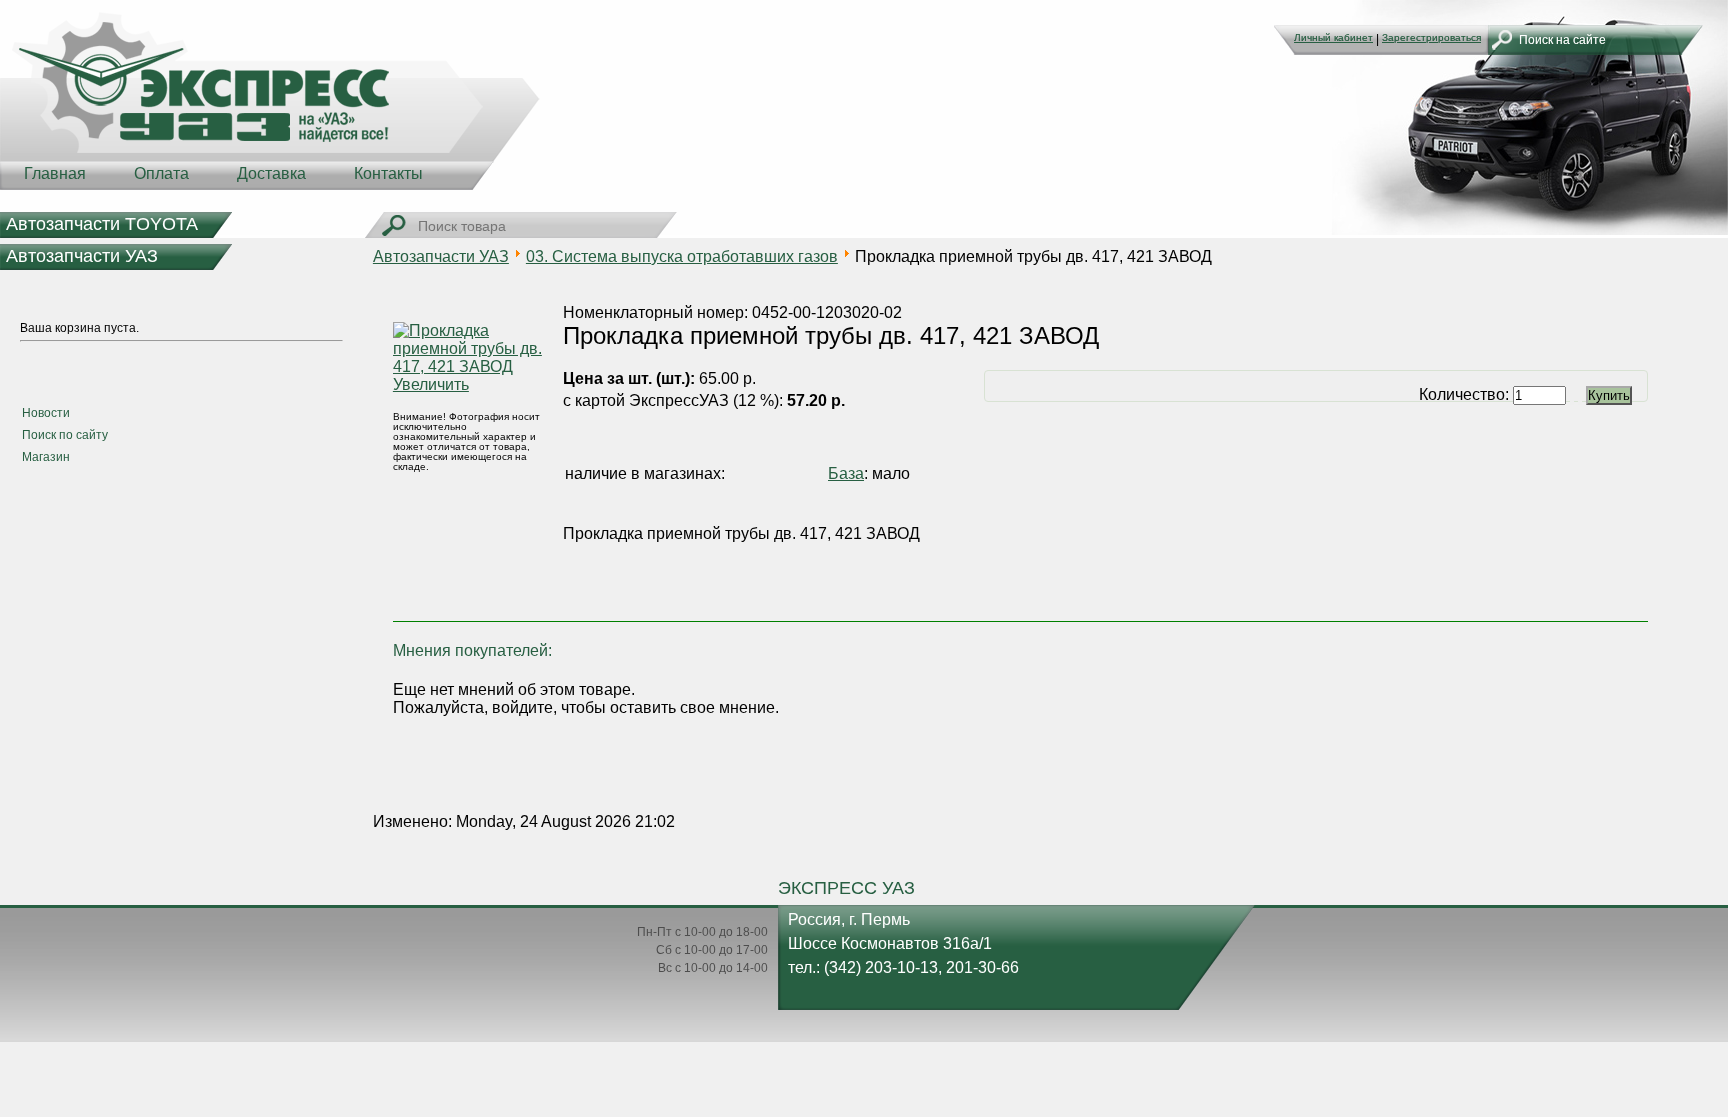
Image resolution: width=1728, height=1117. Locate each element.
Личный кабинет (1333, 37)
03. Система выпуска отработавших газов (682, 256)
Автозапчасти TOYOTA (102, 224)
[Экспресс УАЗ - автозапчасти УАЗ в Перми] (270, 100)
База (846, 473)
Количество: (1466, 394)
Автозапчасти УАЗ (82, 256)
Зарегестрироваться (1431, 37)
